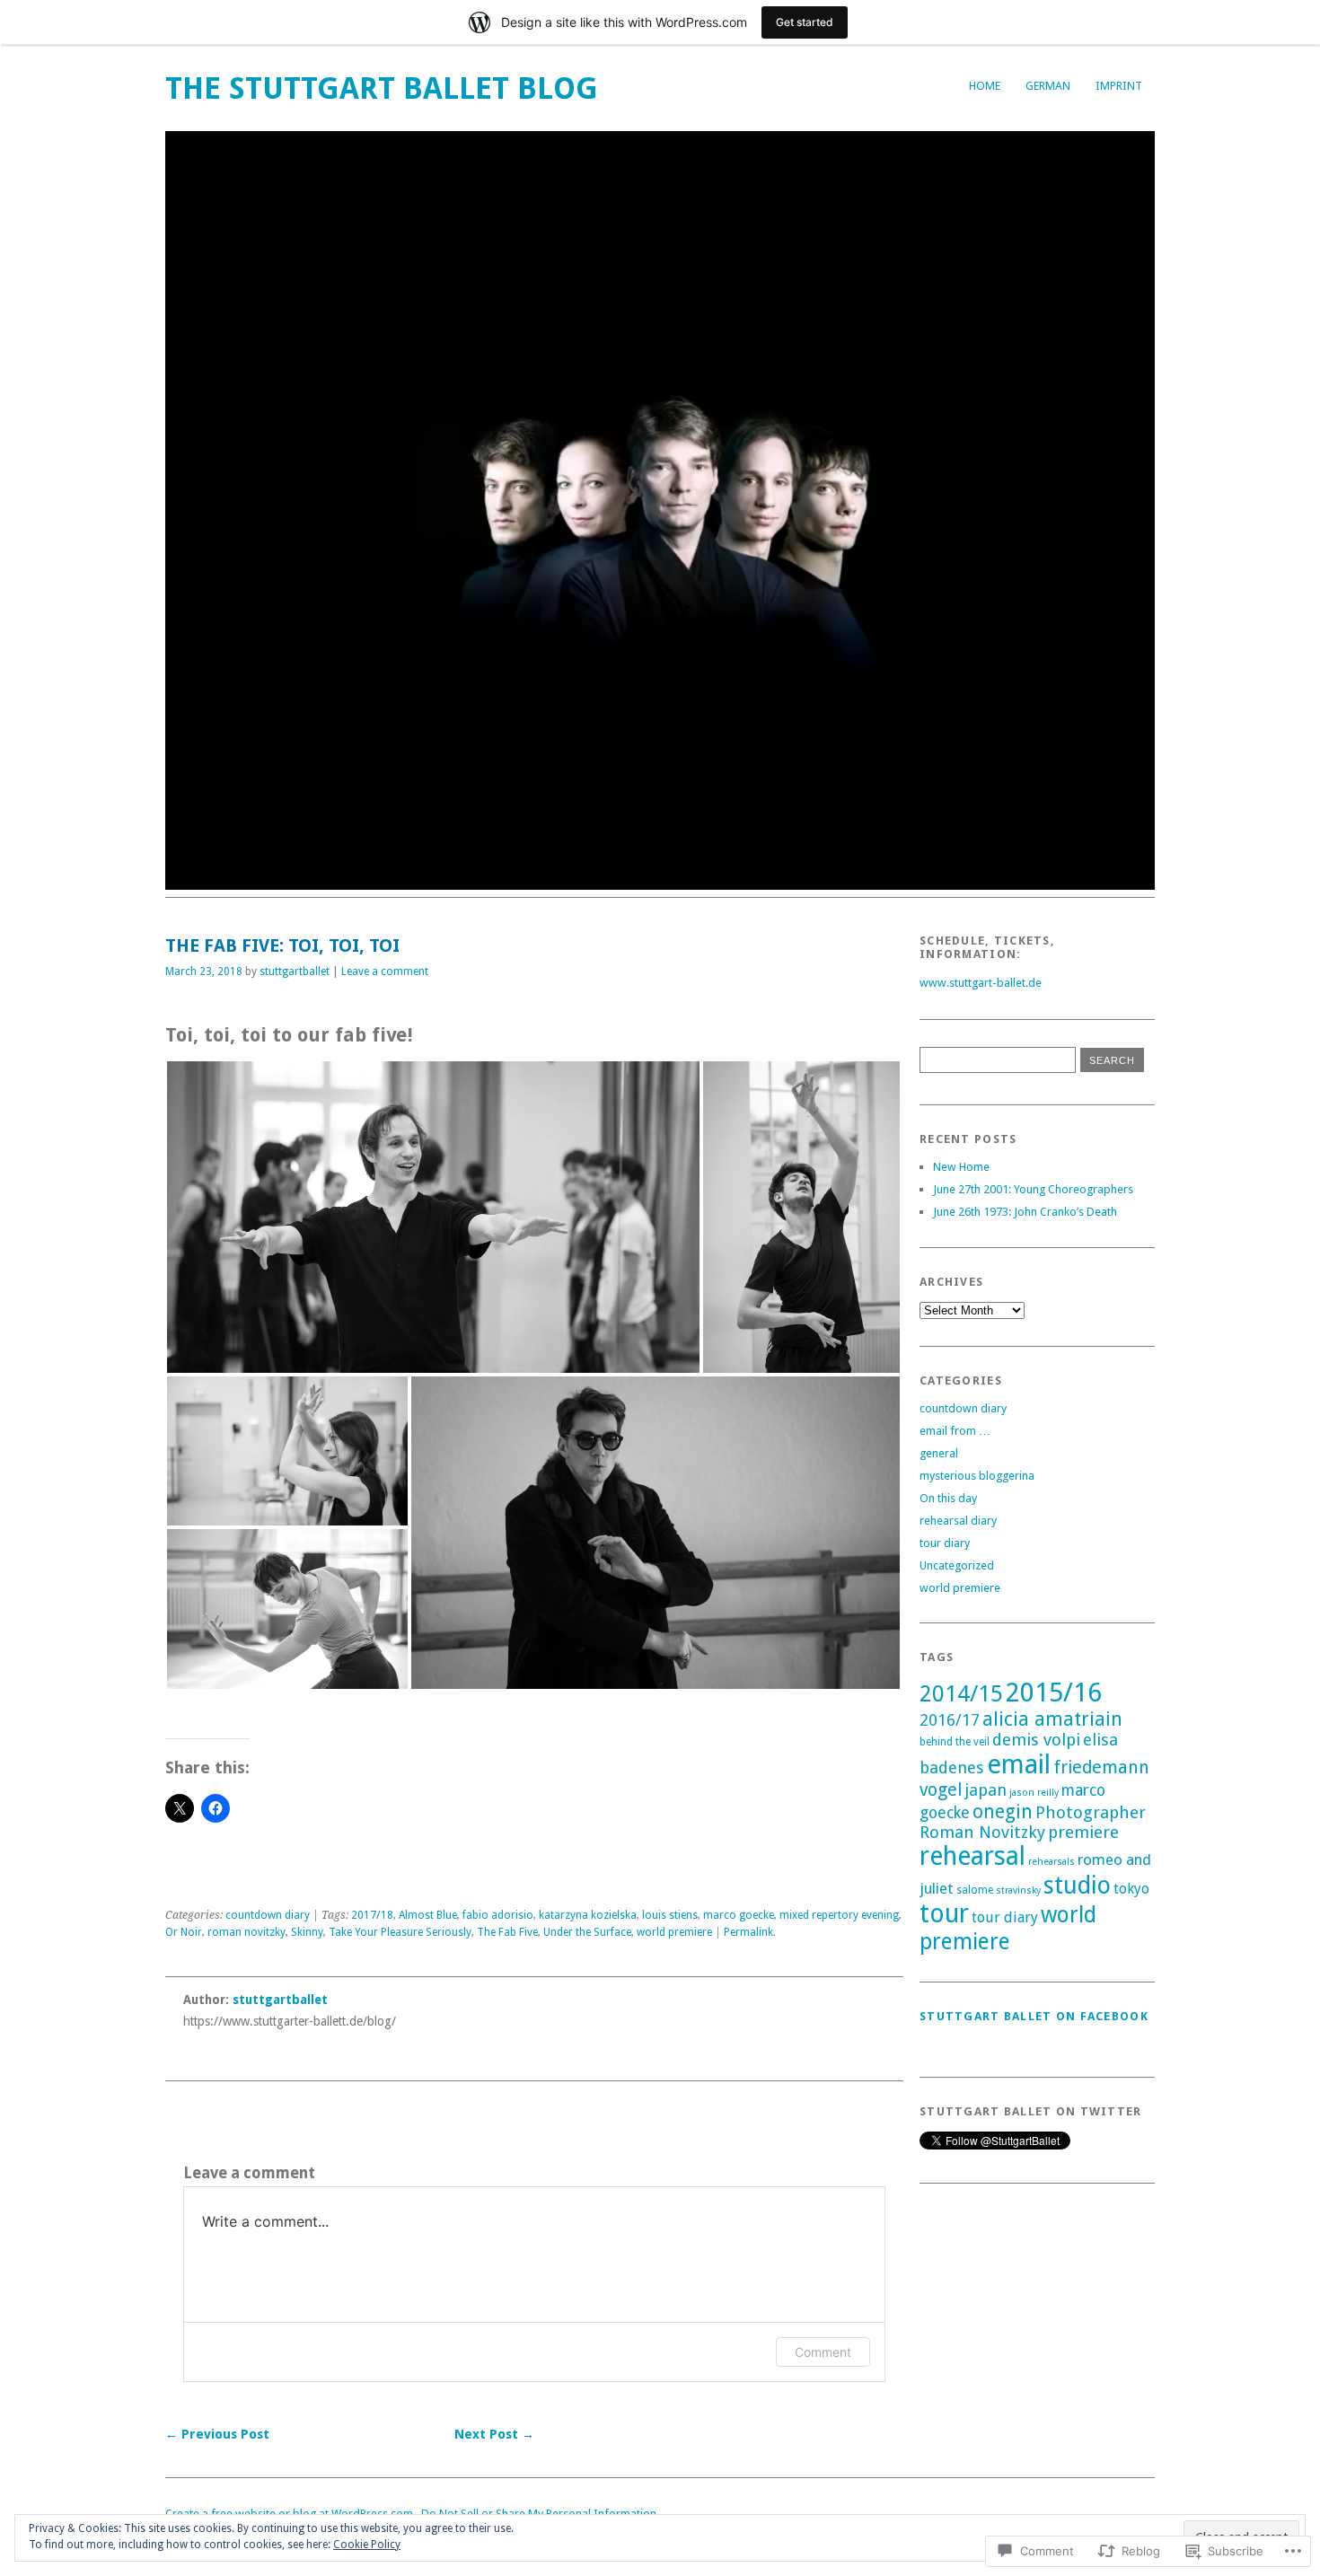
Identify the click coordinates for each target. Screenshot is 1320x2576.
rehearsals (1052, 1862)
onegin (1003, 1811)
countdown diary (268, 1915)
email (1019, 1764)
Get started (805, 22)
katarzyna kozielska (588, 1915)
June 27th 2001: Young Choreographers (1033, 1189)
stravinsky (1018, 1890)
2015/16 (1054, 1692)
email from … (955, 1431)
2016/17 (950, 1720)
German (1048, 86)
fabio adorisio (498, 1915)
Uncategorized (957, 1565)
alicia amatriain (1052, 1719)
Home (985, 86)
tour (944, 1914)
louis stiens (670, 1915)
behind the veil (955, 1742)
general (939, 1453)
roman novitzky (246, 1932)
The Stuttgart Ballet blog (382, 88)
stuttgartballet (295, 971)
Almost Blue (428, 1915)
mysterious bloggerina (977, 1476)
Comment (823, 2352)
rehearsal (972, 1856)
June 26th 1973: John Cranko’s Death (1025, 1212)
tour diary (945, 1543)
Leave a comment (385, 971)
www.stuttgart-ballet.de (981, 983)
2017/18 (372, 1915)
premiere (1083, 1832)
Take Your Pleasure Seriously (400, 1932)
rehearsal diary (958, 1521)
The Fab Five (507, 1932)
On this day (948, 1498)
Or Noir (184, 1932)
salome (975, 1890)
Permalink (748, 1932)
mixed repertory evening (839, 1915)
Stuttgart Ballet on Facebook (1034, 2016)
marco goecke (739, 1915)
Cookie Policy (367, 2545)
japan (986, 1790)
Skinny (307, 1932)
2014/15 (961, 1694)
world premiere (674, 1932)
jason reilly (1034, 1793)
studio (1077, 1885)
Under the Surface (587, 1932)
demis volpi (1036, 1740)
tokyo (1131, 1889)
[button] (433, 1217)
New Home (961, 1167)
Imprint (1119, 86)
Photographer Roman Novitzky (1033, 1822)
